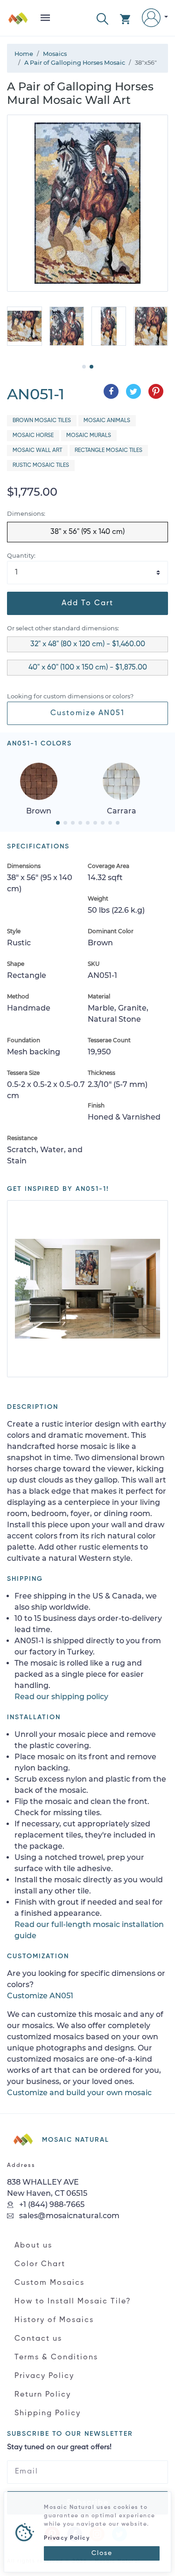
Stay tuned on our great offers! (59, 2447)
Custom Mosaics (49, 2283)
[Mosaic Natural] (18, 22)
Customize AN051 (87, 713)
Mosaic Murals (89, 436)
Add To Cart (87, 603)
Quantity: (21, 556)
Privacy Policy (44, 2376)
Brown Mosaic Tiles (42, 421)
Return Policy (43, 2395)
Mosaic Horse (33, 436)
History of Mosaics (54, 2320)
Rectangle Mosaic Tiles (108, 451)
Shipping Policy (48, 2413)
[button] (102, 18)
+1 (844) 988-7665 (51, 2204)
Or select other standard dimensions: (63, 628)
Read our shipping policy (61, 1697)
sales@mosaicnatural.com (68, 2216)
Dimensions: (26, 514)
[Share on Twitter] (133, 391)
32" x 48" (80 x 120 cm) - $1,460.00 (88, 644)
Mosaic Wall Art (37, 451)
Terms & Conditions (56, 2357)
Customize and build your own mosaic (79, 2093)
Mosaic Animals (107, 421)
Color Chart (40, 2264)
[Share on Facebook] (111, 391)
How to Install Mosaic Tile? (73, 2302)
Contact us (38, 2339)
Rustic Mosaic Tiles (41, 465)
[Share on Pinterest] (156, 391)
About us (33, 2246)
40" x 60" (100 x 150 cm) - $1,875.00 (88, 668)
